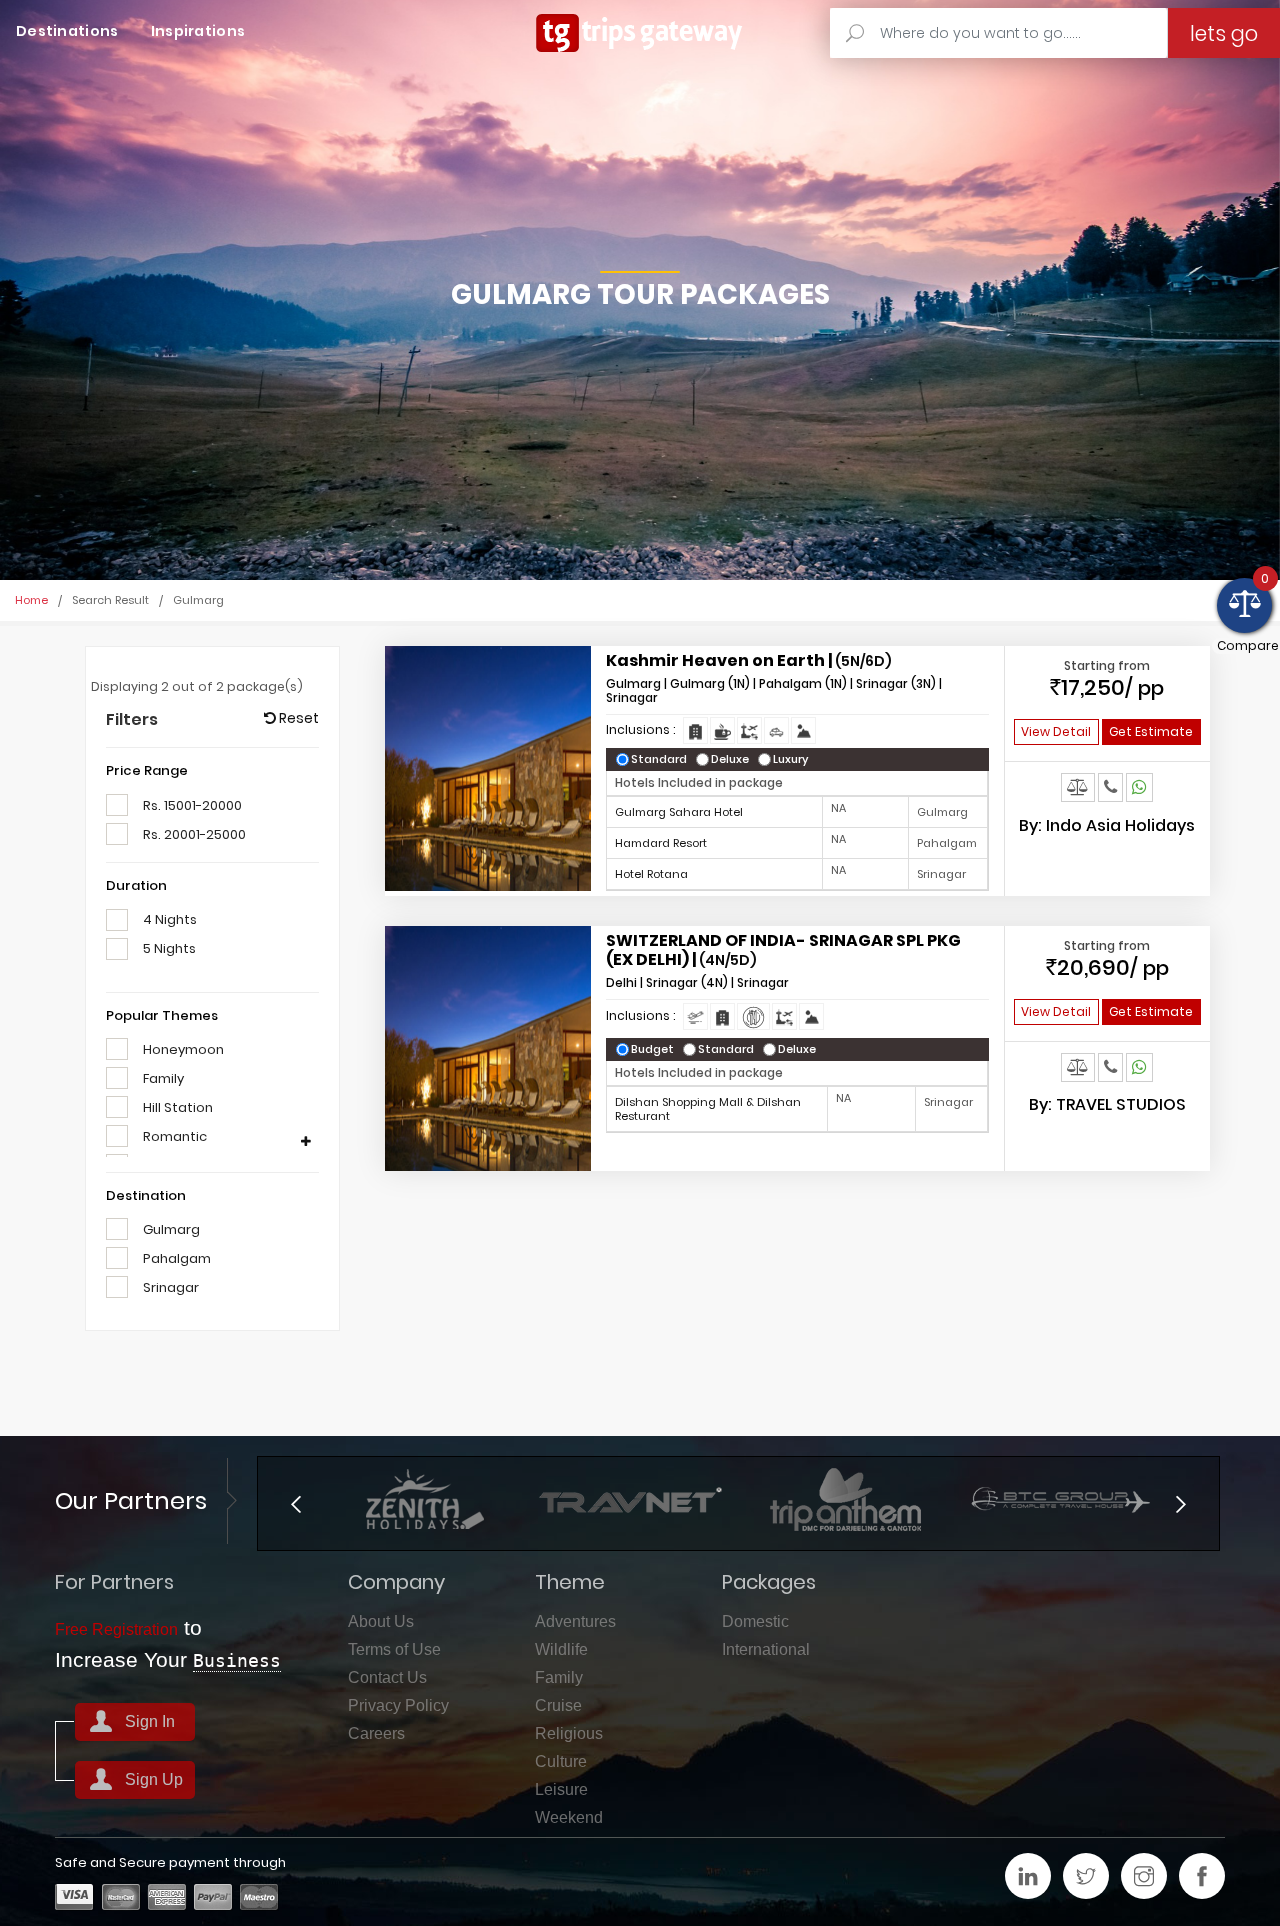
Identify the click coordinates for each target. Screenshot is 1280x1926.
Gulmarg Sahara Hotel (679, 812)
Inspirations (198, 31)
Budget (657, 1049)
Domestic (755, 1621)
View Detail (1056, 731)
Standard (663, 759)
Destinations (67, 31)
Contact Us (387, 1677)
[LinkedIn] (1028, 1876)
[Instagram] (1144, 1876)
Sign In (150, 1721)
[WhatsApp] (1139, 787)
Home (31, 600)
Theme (570, 1582)
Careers (376, 1733)
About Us (381, 1621)
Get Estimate (1151, 731)
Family (559, 1677)
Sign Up (154, 1779)
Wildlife (561, 1649)
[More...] (306, 1142)
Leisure (561, 1789)
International (766, 1649)
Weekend (569, 1817)
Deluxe (734, 759)
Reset (297, 718)
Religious (569, 1733)
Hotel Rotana (651, 874)
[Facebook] (1202, 1876)
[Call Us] (1110, 787)
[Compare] (1078, 787)
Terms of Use (394, 1649)
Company (396, 1582)
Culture (561, 1761)
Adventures (575, 1621)
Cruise (558, 1705)
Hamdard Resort (661, 843)
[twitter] (1086, 1876)
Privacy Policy (398, 1705)
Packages (769, 1582)
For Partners (114, 1582)
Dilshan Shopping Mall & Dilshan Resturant (708, 1109)
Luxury (795, 759)
